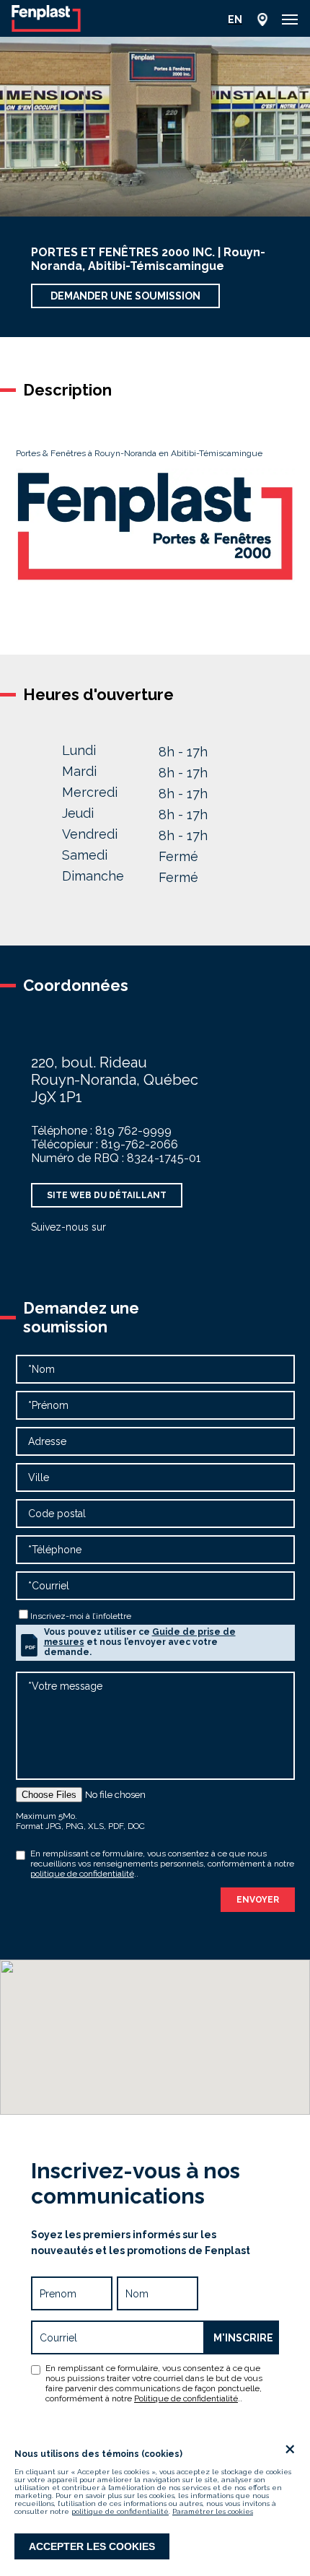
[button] (290, 19)
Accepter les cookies (92, 2546)
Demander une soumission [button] (125, 296)
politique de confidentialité (120, 2511)
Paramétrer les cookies (213, 2511)
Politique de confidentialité (186, 2398)
